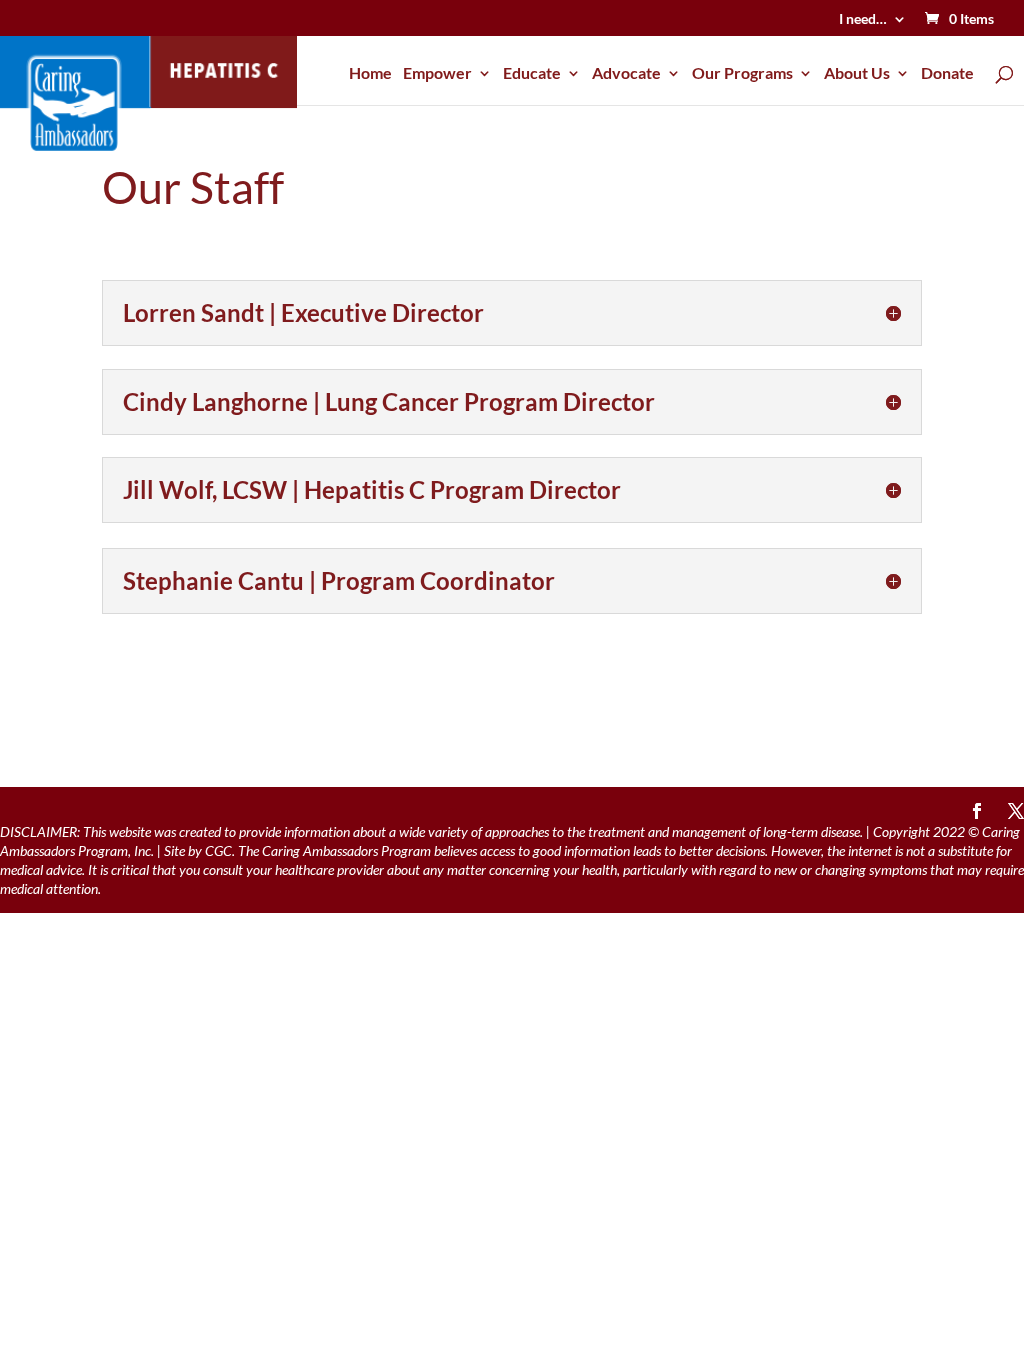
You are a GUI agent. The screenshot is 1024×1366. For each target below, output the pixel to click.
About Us (857, 74)
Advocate (626, 74)
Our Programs (742, 74)
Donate (947, 74)
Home (370, 74)
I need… (863, 19)
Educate (532, 74)
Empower (437, 74)
